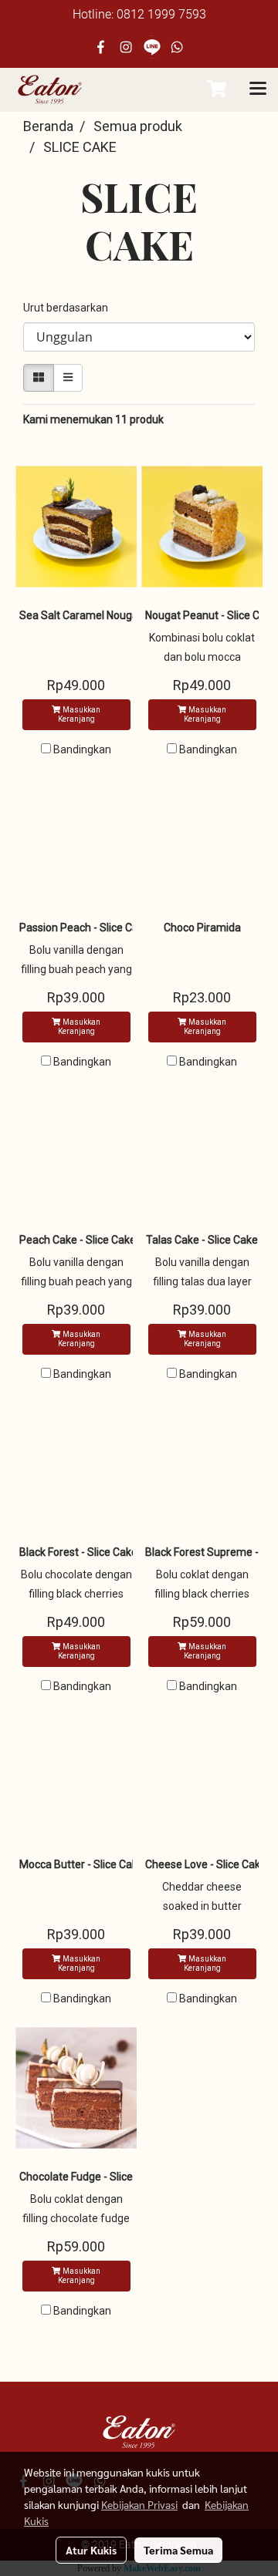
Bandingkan (82, 749)
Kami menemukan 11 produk (93, 419)
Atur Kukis (91, 2550)
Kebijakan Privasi (139, 2504)
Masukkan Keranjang (79, 714)
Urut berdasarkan (69, 308)
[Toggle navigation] (258, 89)
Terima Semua (178, 2550)
